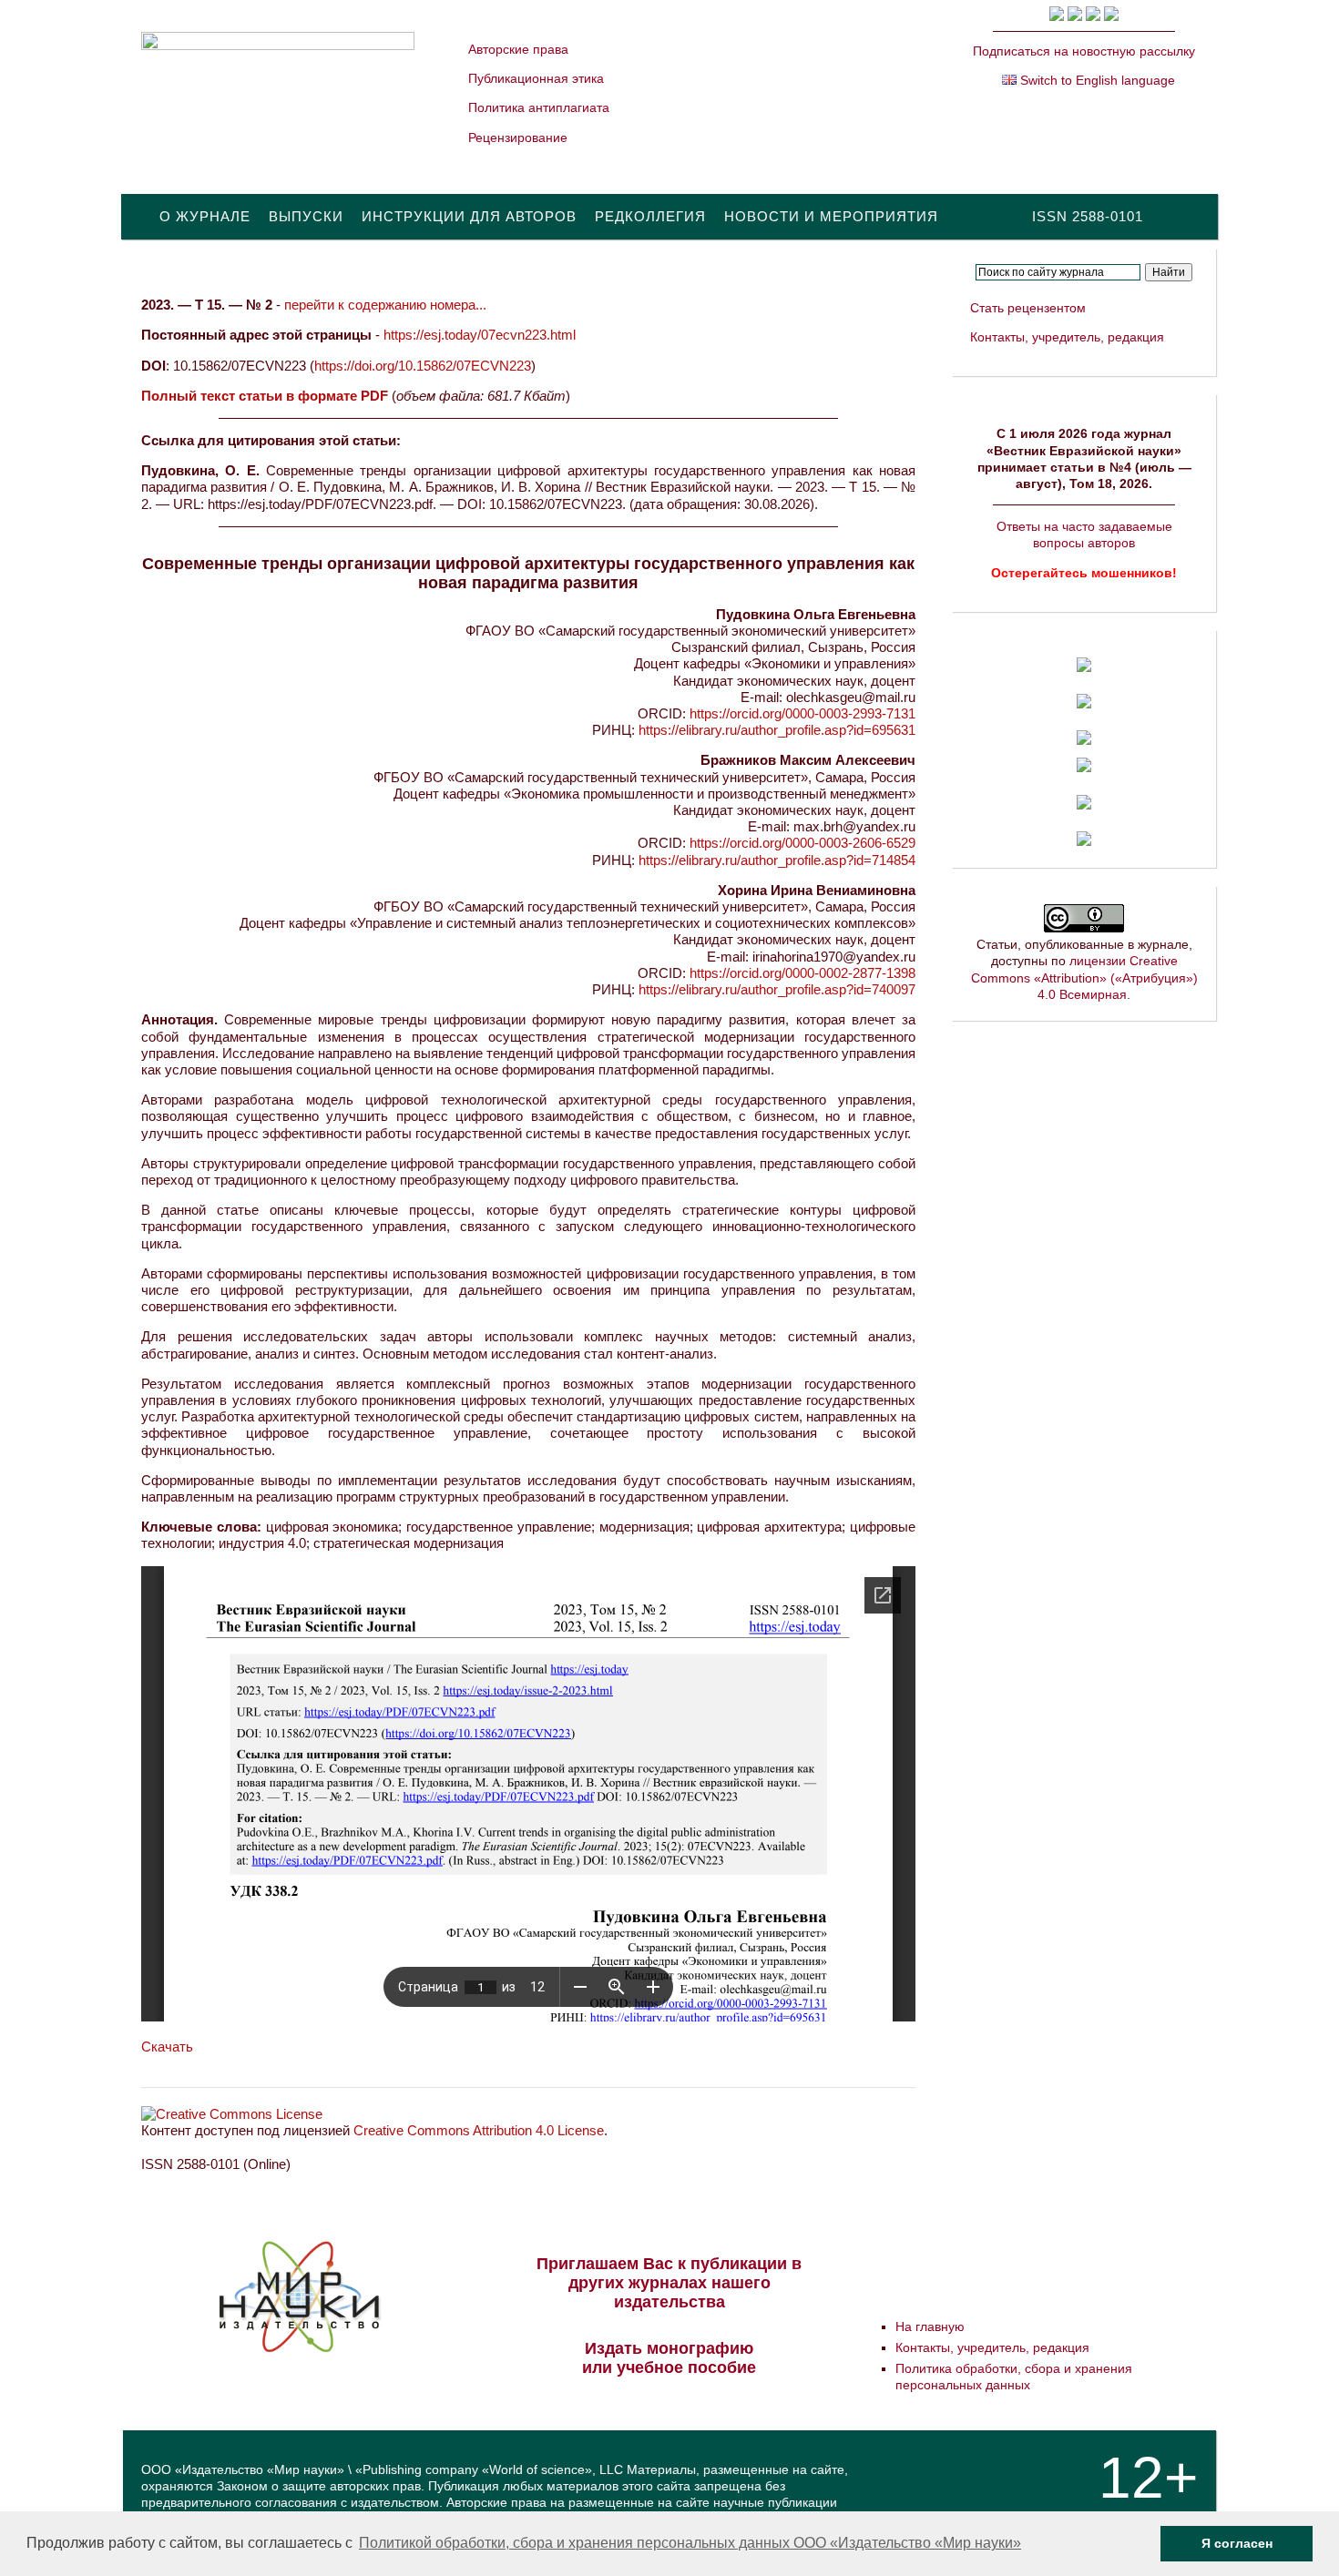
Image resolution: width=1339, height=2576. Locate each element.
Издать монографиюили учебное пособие (669, 2358)
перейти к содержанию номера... (385, 305)
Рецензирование (518, 137)
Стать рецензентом (1028, 308)
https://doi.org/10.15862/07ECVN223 (423, 366)
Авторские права (518, 49)
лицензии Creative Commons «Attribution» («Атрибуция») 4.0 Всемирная (1084, 977)
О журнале (205, 216)
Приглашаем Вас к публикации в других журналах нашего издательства (669, 2283)
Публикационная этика (536, 78)
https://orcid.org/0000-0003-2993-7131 (802, 713)
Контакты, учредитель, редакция (1067, 337)
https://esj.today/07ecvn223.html (480, 335)
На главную (930, 2327)
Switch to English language (1096, 80)
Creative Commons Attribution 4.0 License (479, 2130)
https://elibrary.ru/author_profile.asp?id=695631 (777, 730)
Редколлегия (650, 216)
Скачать (167, 2047)
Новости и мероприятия (831, 216)
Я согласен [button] (1237, 2543)
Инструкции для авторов (469, 216)
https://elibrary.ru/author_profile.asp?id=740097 (777, 989)
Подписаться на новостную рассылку (1084, 51)
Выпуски (306, 216)
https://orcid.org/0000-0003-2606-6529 (802, 843)
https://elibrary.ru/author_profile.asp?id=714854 (777, 860)
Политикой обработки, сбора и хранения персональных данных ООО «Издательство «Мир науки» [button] (690, 2543)
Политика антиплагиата (539, 107)
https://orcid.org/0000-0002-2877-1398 (802, 973)
